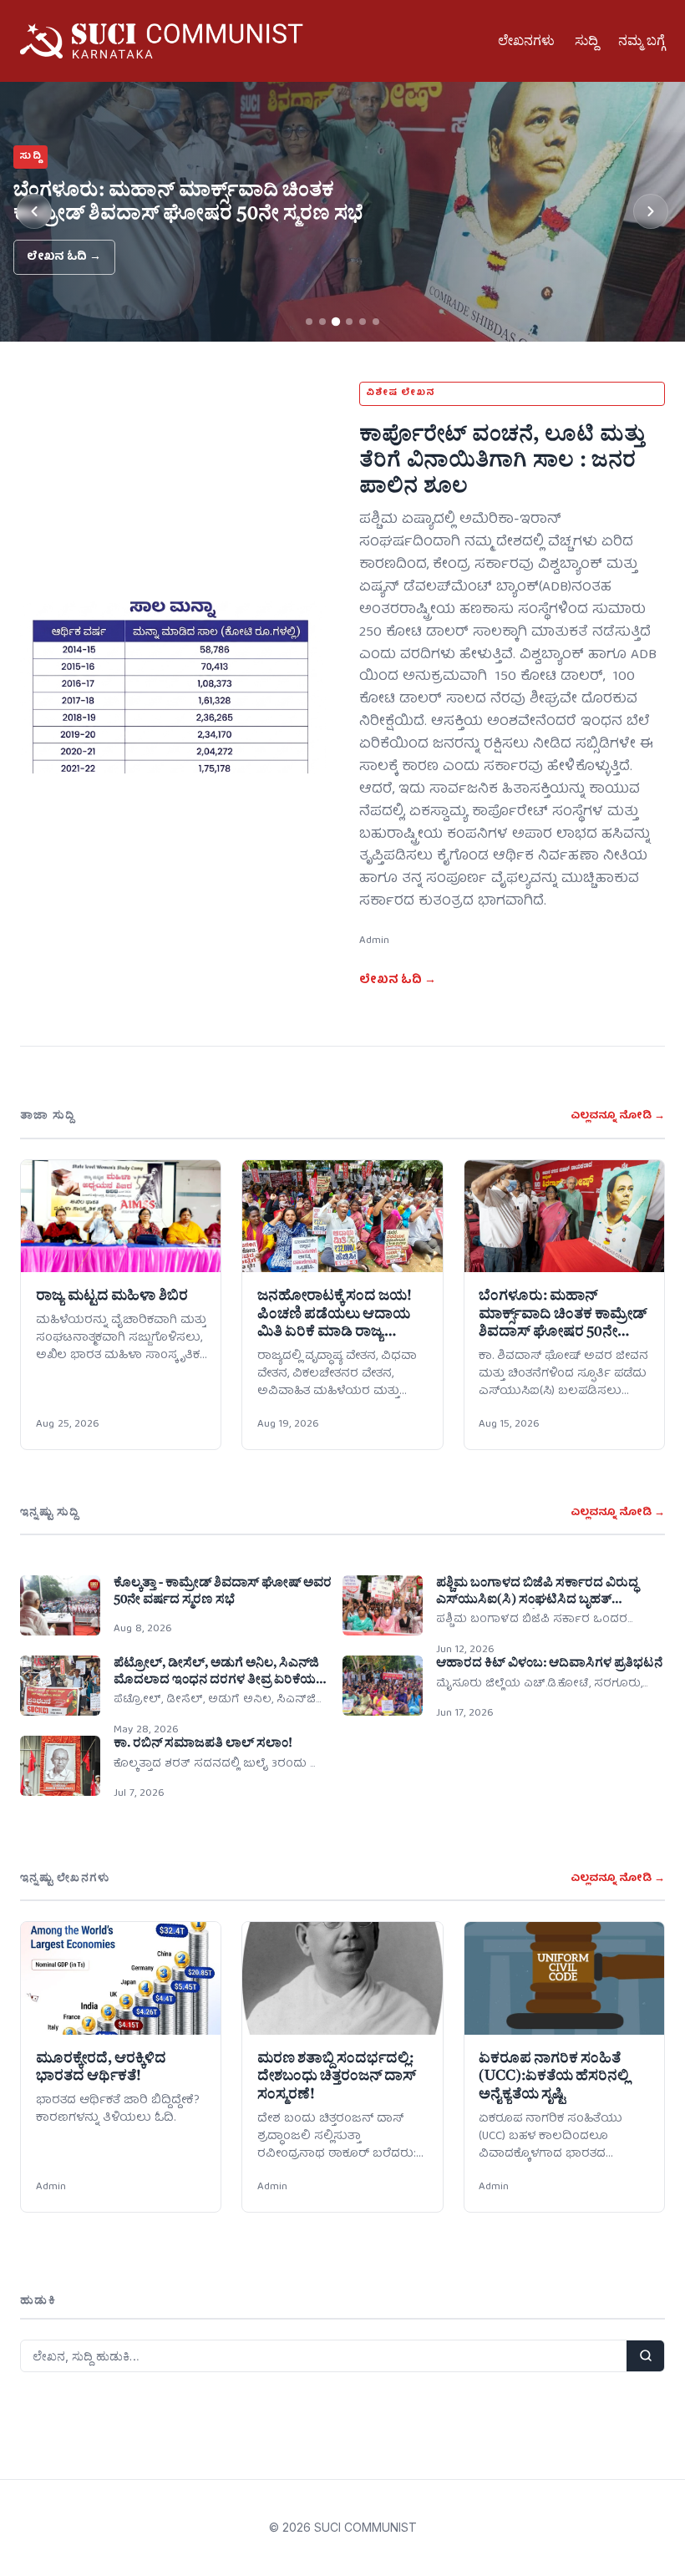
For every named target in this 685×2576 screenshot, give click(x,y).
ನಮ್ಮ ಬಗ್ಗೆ (642, 40)
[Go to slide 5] (363, 322)
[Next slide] (651, 211)
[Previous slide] (34, 211)
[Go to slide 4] (349, 322)
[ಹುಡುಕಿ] (645, 2356)
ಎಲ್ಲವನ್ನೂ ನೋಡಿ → (618, 1116)
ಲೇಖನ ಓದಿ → (64, 257)
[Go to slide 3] (336, 322)
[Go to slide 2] (322, 322)
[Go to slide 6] (376, 322)
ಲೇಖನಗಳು (526, 40)
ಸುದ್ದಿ (586, 40)
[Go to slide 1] (309, 322)
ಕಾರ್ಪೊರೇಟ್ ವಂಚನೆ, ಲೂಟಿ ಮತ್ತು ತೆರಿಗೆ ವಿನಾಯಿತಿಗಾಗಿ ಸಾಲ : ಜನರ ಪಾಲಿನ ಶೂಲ (502, 460)
